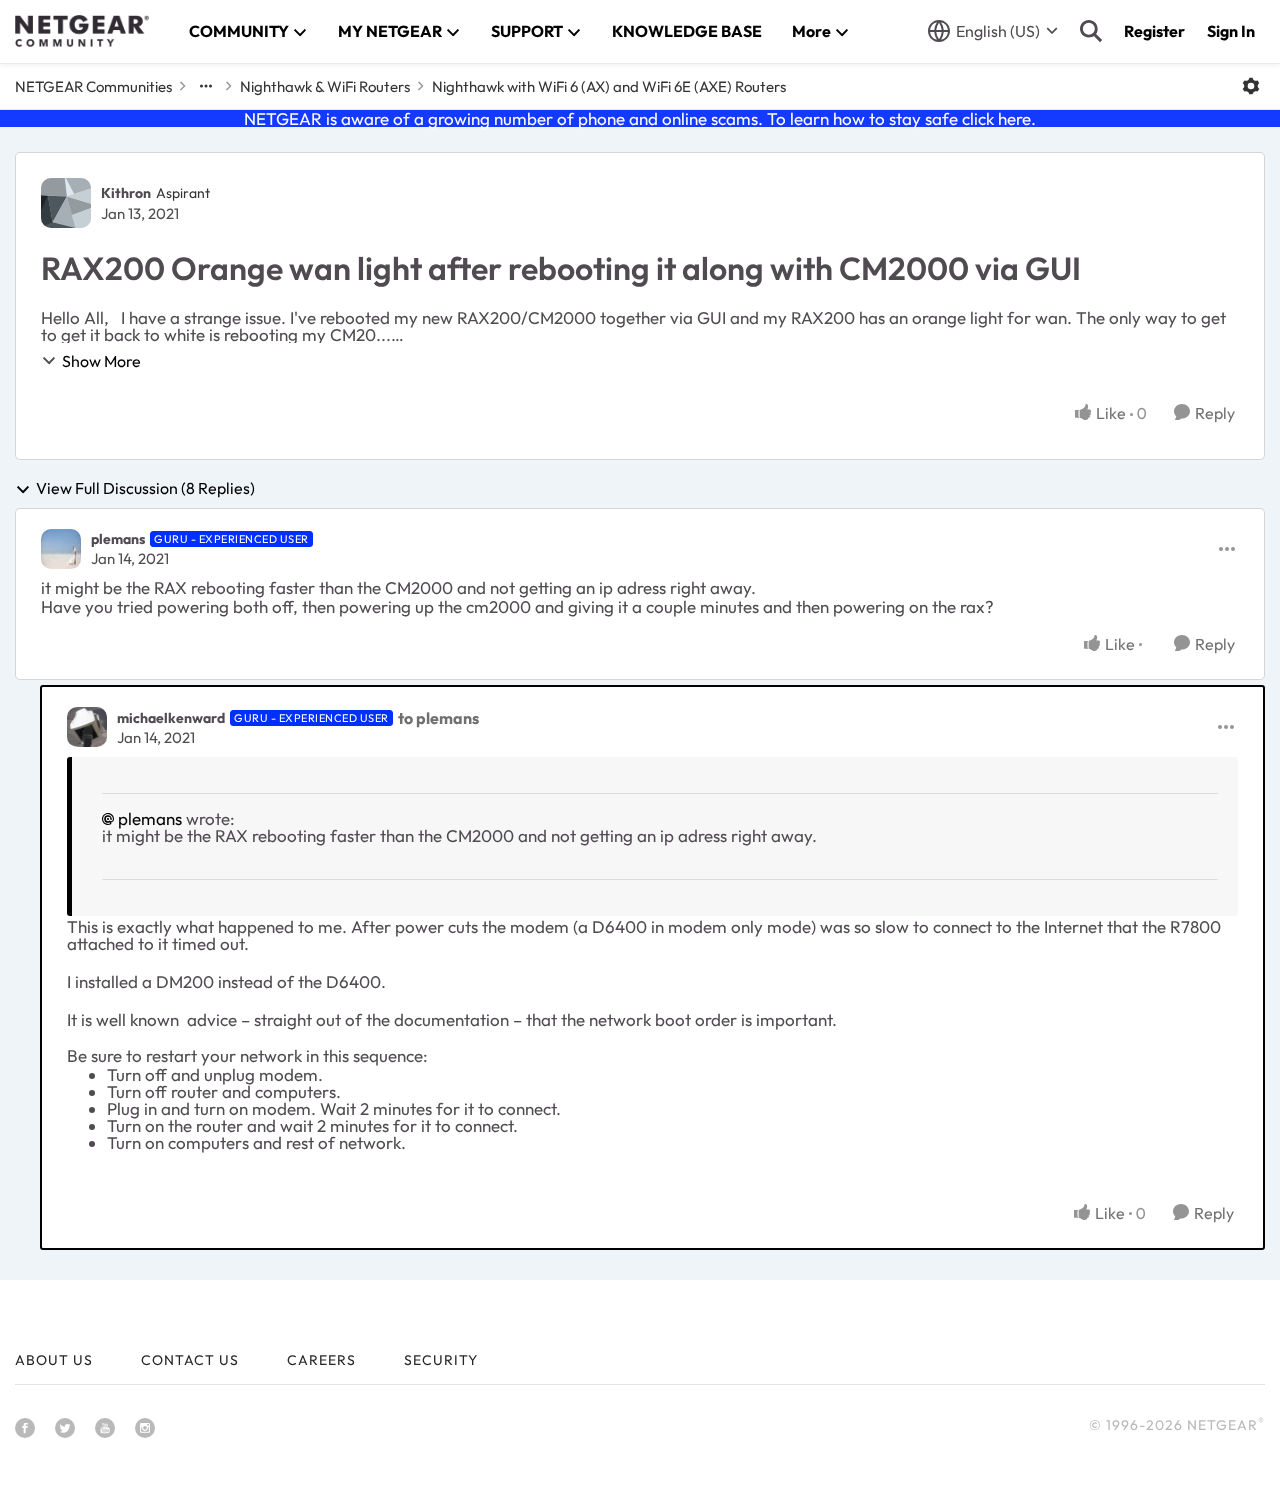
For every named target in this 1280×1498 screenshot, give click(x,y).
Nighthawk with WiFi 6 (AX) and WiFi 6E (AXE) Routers (609, 86)
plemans (118, 539)
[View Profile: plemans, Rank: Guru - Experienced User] (61, 549)
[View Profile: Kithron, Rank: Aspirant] (66, 203)
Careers (321, 1360)
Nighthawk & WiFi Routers (325, 86)
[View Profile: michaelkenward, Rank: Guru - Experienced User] (87, 727)
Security (441, 1360)
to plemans (438, 718)
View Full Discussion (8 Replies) (145, 489)
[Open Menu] (1251, 86)
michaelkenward (171, 718)
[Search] (1091, 31)
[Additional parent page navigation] (206, 86)
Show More (101, 361)
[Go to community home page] (82, 31)
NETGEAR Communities (93, 86)
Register (1154, 31)
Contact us (190, 1360)
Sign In (1231, 31)
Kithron (126, 193)
